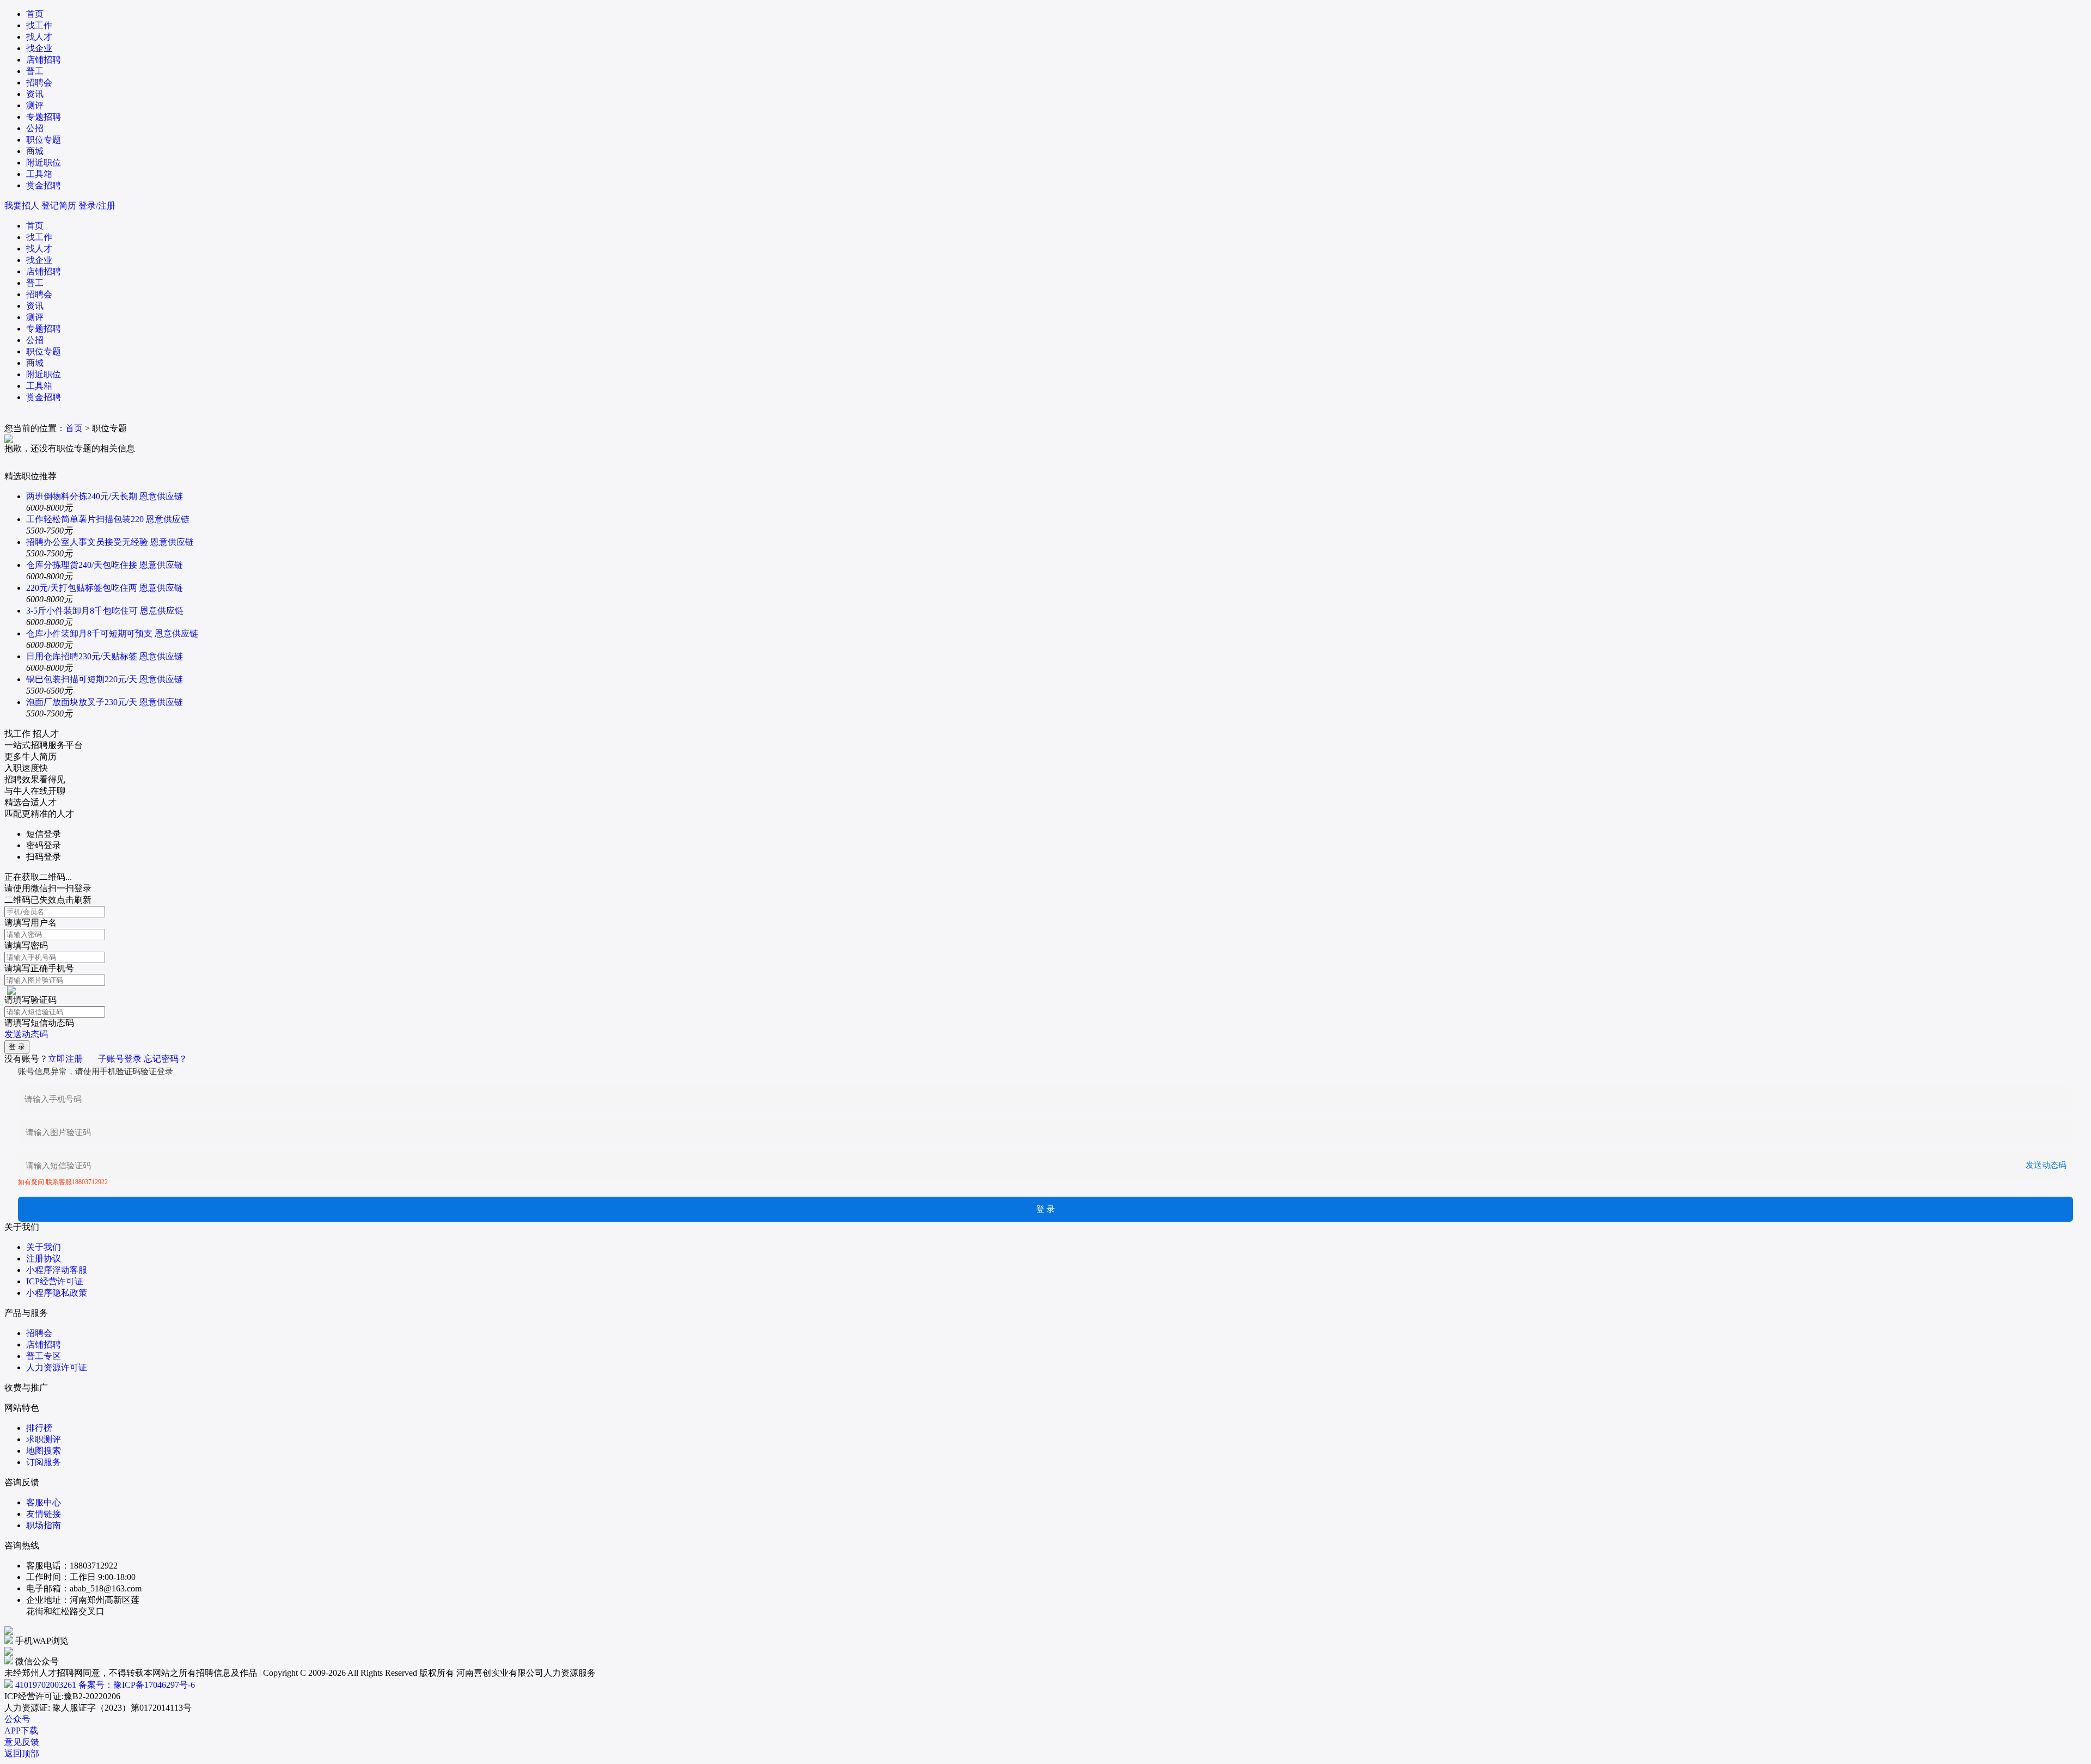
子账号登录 (120, 1059)
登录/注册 (97, 206)
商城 (35, 151)
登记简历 (59, 206)
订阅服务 (44, 1462)
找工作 (39, 25)
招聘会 (39, 82)
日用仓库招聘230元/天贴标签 (82, 656)
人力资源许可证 (57, 1367)
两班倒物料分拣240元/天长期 (82, 496)
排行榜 (39, 1428)
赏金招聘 (44, 185)
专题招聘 (44, 117)
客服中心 (44, 1502)
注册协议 (44, 1258)
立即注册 (65, 1059)
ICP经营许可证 (55, 1281)
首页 (35, 14)
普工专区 (44, 1356)
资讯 (35, 94)
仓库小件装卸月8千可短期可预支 (89, 633)
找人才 (39, 37)
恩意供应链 (161, 496)
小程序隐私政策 (57, 1293)
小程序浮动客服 (57, 1270)
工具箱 (39, 174)
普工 (35, 71)
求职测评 (44, 1439)
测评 (35, 105)
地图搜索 (44, 1451)
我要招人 (22, 206)
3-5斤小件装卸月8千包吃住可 (82, 611)
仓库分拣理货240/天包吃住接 (82, 565)
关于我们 (44, 1247)
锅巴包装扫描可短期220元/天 (82, 679)
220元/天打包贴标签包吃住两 (82, 588)
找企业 (39, 48)
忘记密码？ (166, 1059)
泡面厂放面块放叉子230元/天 (82, 702)
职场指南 (44, 1525)
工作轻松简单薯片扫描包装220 (85, 519)
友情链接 (44, 1514)
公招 (35, 128)
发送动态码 (26, 1034)
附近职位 (44, 163)
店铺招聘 (44, 60)
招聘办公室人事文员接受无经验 (87, 542)
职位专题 (44, 140)
